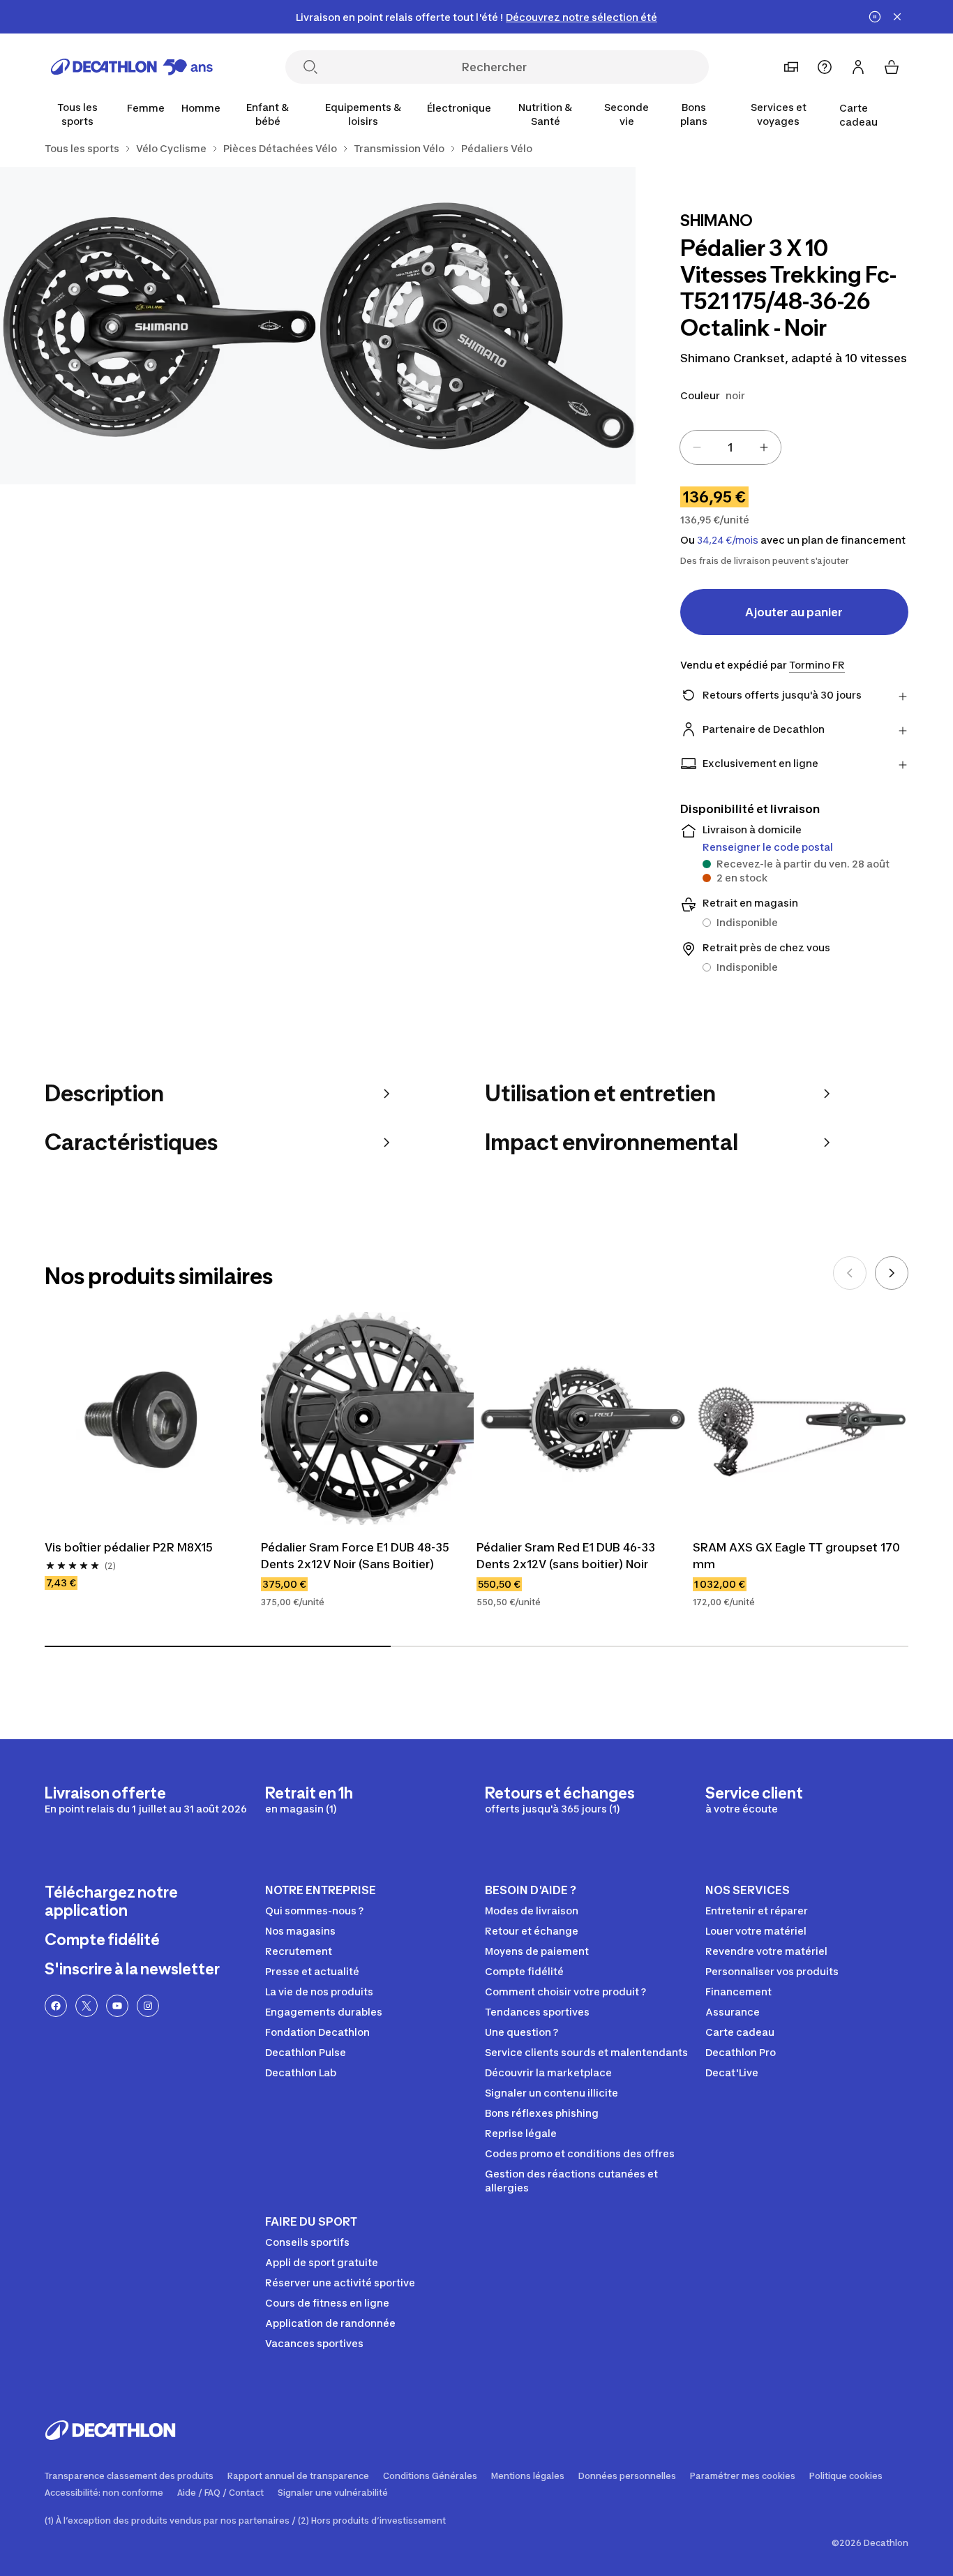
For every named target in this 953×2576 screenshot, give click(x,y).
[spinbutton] (730, 447)
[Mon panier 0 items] (892, 67)
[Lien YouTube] (117, 2006)
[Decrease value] (697, 447)
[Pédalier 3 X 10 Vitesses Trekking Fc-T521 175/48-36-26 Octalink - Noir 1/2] (476, 326)
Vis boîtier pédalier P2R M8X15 (129, 1547)
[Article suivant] (892, 1273)
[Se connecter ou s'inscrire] (858, 67)
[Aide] (825, 67)
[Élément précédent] (850, 1273)
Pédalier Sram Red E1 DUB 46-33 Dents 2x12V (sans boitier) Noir (567, 1556)
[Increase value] (764, 447)
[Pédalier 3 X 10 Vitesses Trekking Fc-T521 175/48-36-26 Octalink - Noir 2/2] (159, 326)
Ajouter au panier (794, 612)
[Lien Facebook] (56, 2006)
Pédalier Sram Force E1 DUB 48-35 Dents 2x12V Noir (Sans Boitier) (357, 1556)
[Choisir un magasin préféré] (791, 67)
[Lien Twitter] (87, 2006)
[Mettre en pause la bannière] (875, 17)
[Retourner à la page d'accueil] (132, 67)
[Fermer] (897, 17)
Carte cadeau (858, 115)
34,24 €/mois (728, 540)
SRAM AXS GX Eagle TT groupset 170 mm (798, 1556)
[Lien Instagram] (148, 2006)
